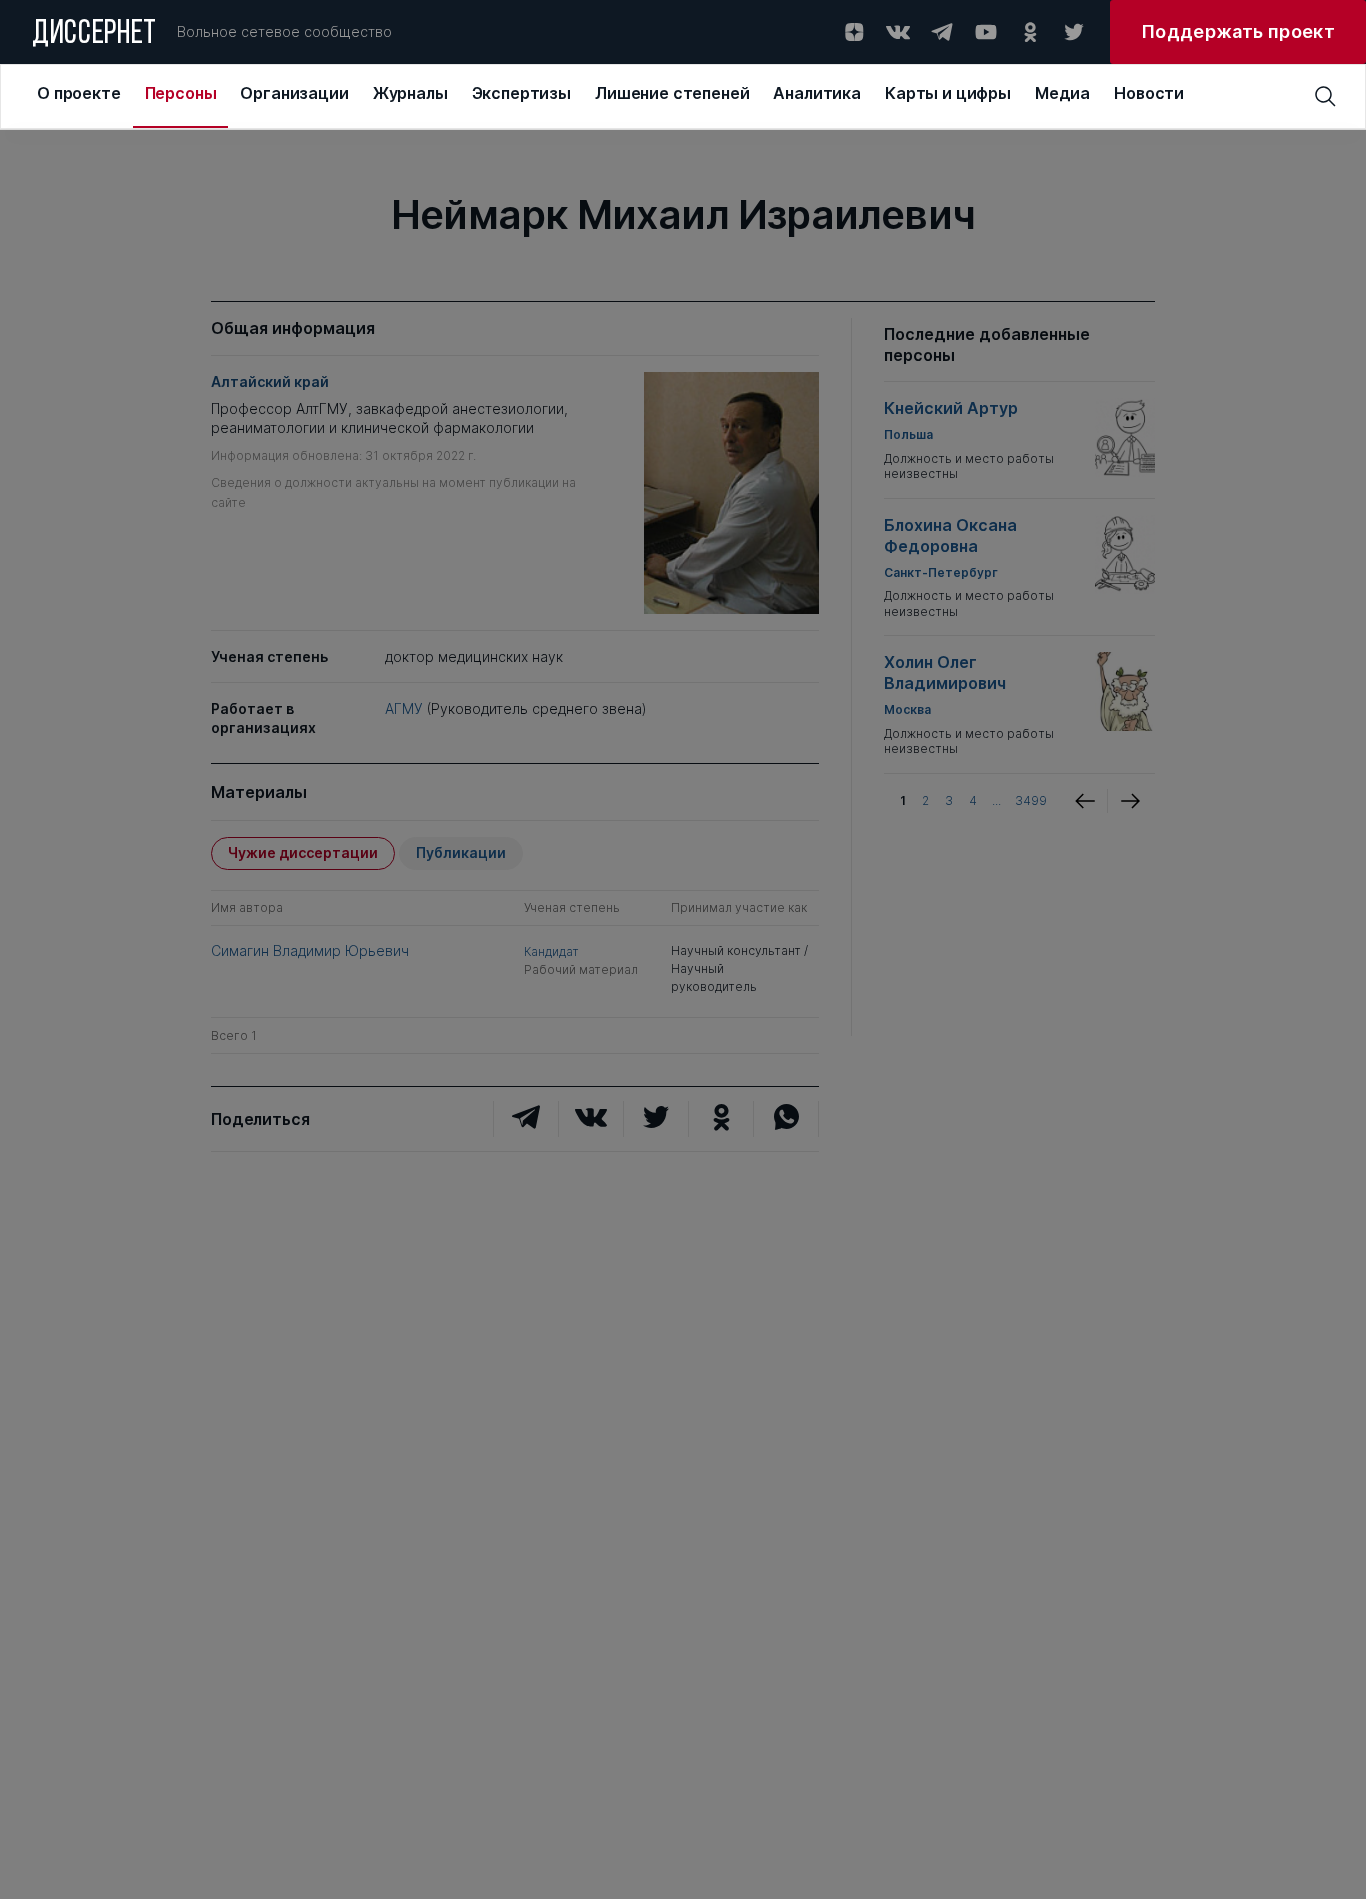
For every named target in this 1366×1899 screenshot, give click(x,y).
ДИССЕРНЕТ (94, 35)
